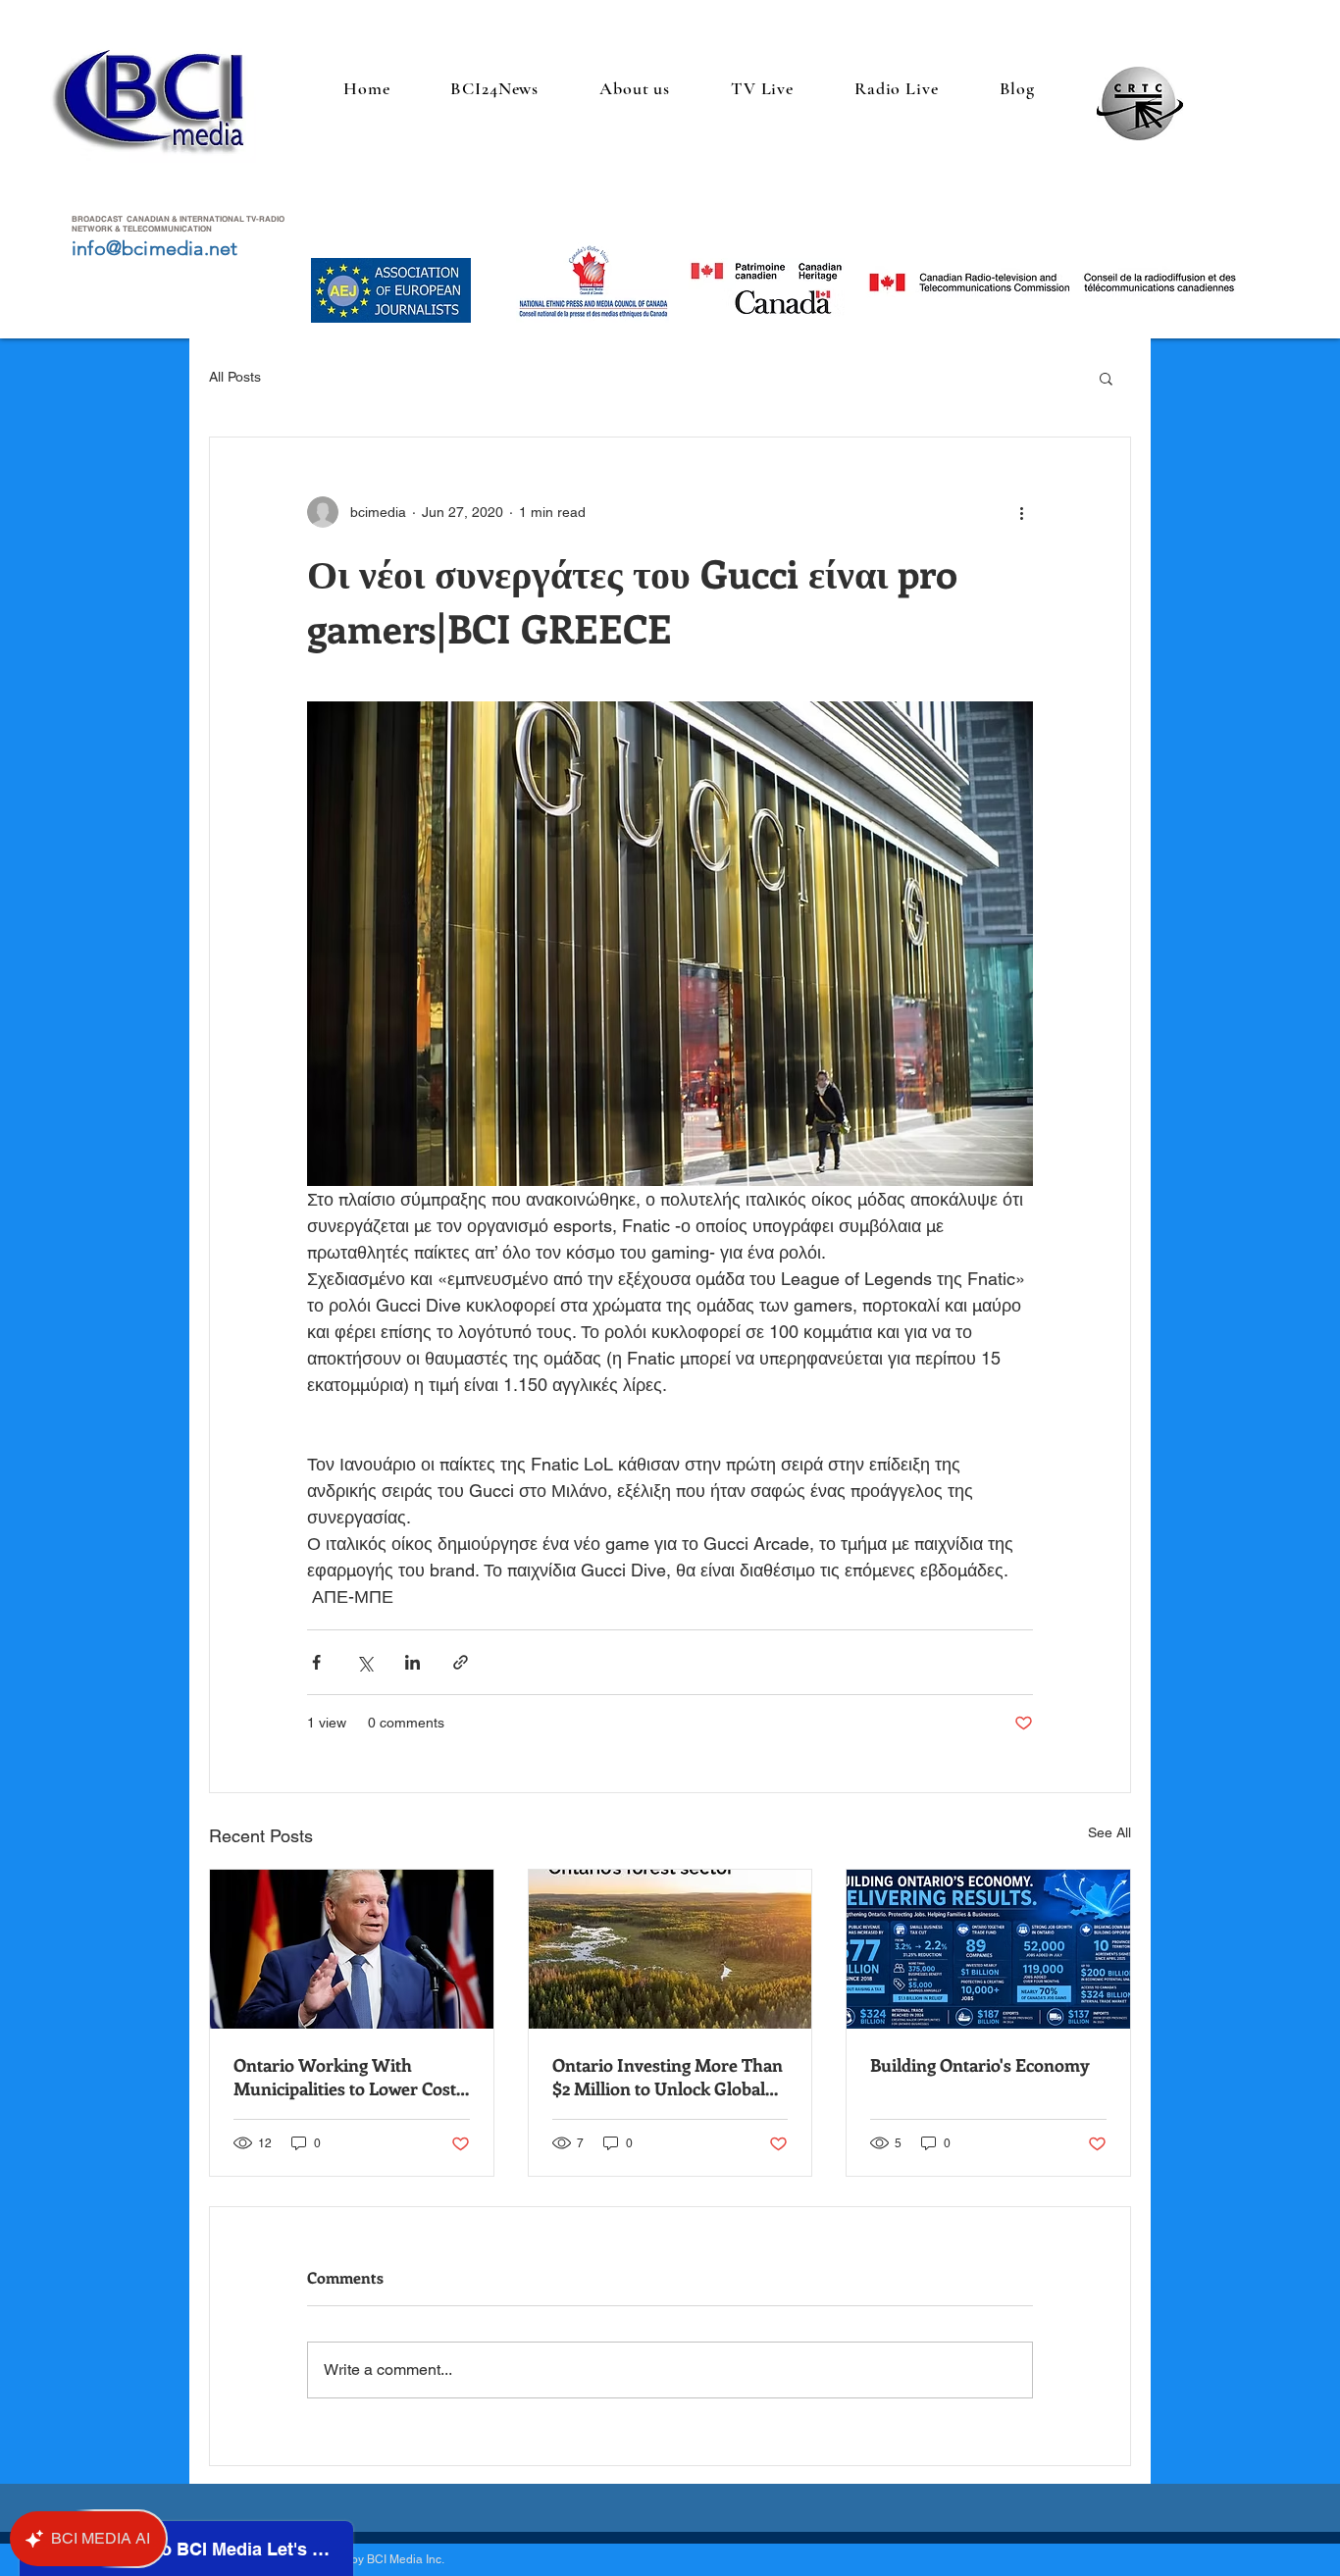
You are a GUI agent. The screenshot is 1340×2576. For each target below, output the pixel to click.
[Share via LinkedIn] (412, 1662)
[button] (1106, 378)
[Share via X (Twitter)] (364, 1662)
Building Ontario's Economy (980, 2065)
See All (1109, 1832)
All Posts (235, 377)
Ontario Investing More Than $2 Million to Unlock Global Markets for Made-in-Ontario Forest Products (668, 2077)
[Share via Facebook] (316, 1662)
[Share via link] (461, 1662)
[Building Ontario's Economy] (988, 1949)
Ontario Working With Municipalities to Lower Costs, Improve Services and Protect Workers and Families (350, 2077)
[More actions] (1021, 512)
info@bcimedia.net (155, 248)
